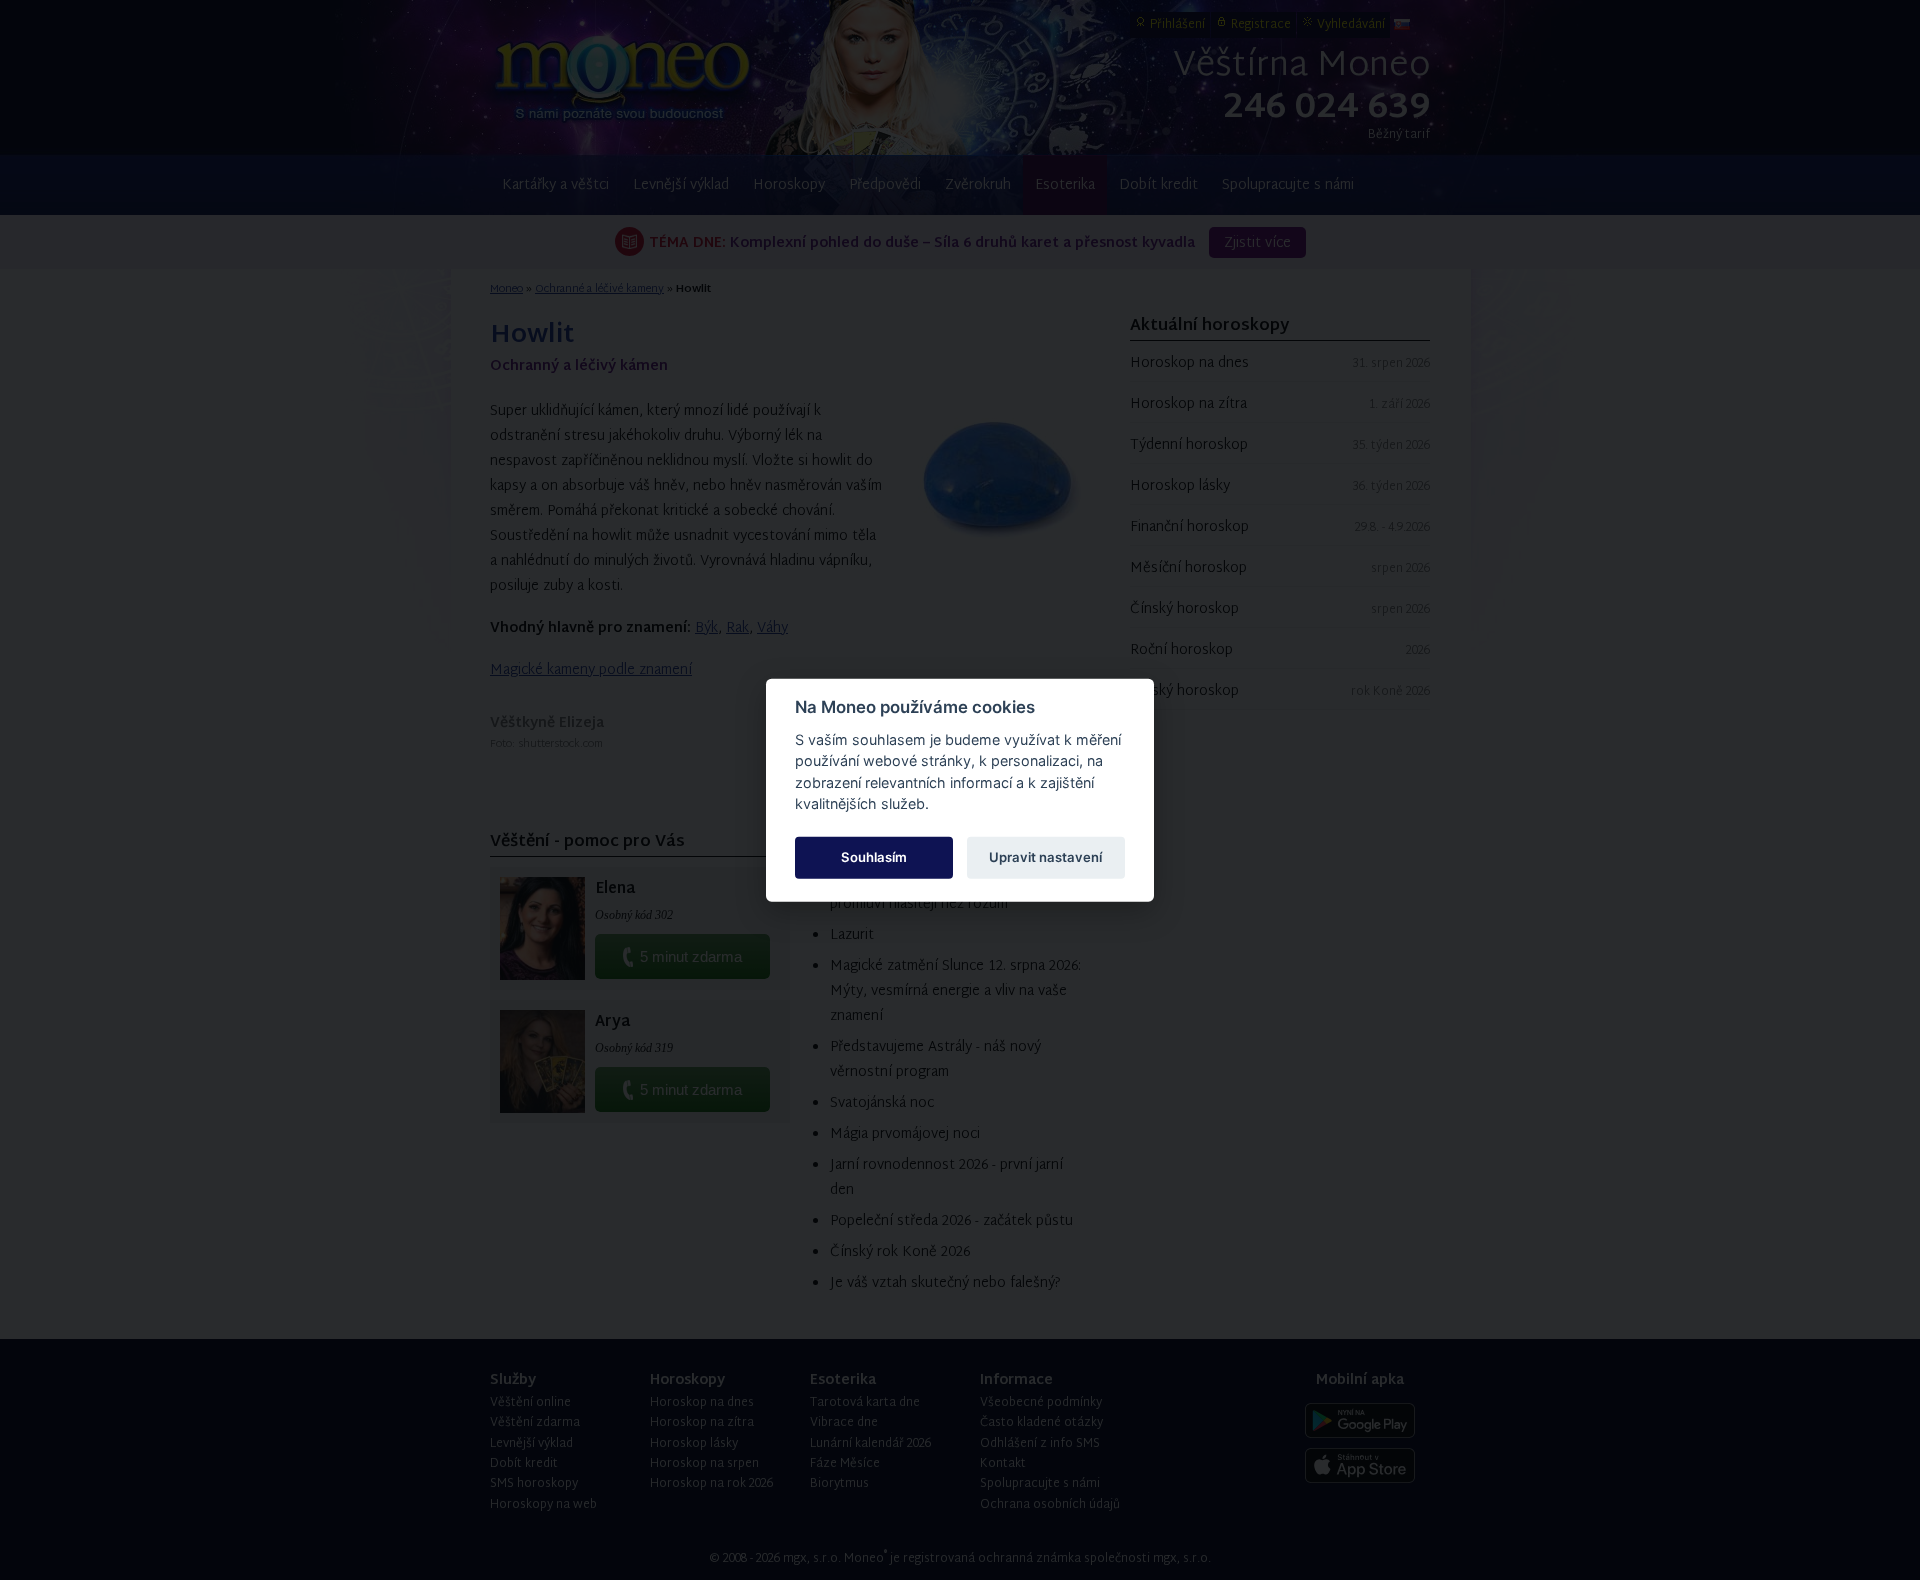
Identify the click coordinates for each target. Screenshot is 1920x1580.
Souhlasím (874, 857)
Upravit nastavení (1045, 857)
